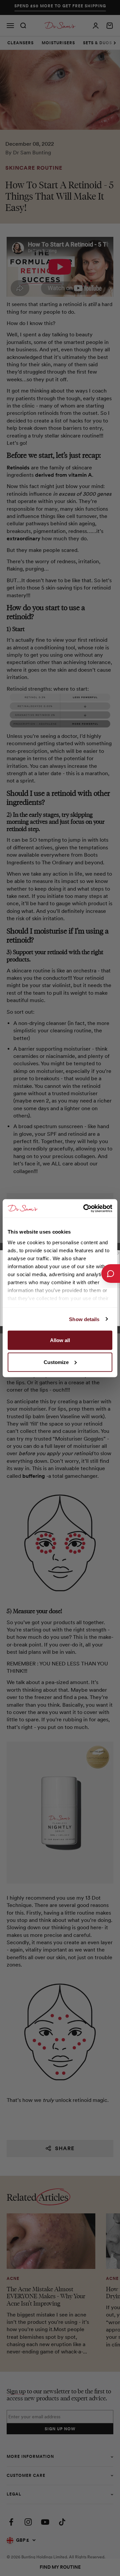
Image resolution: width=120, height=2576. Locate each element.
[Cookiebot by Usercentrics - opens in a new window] (85, 1208)
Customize (56, 1362)
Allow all (60, 1340)
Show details (84, 1319)
